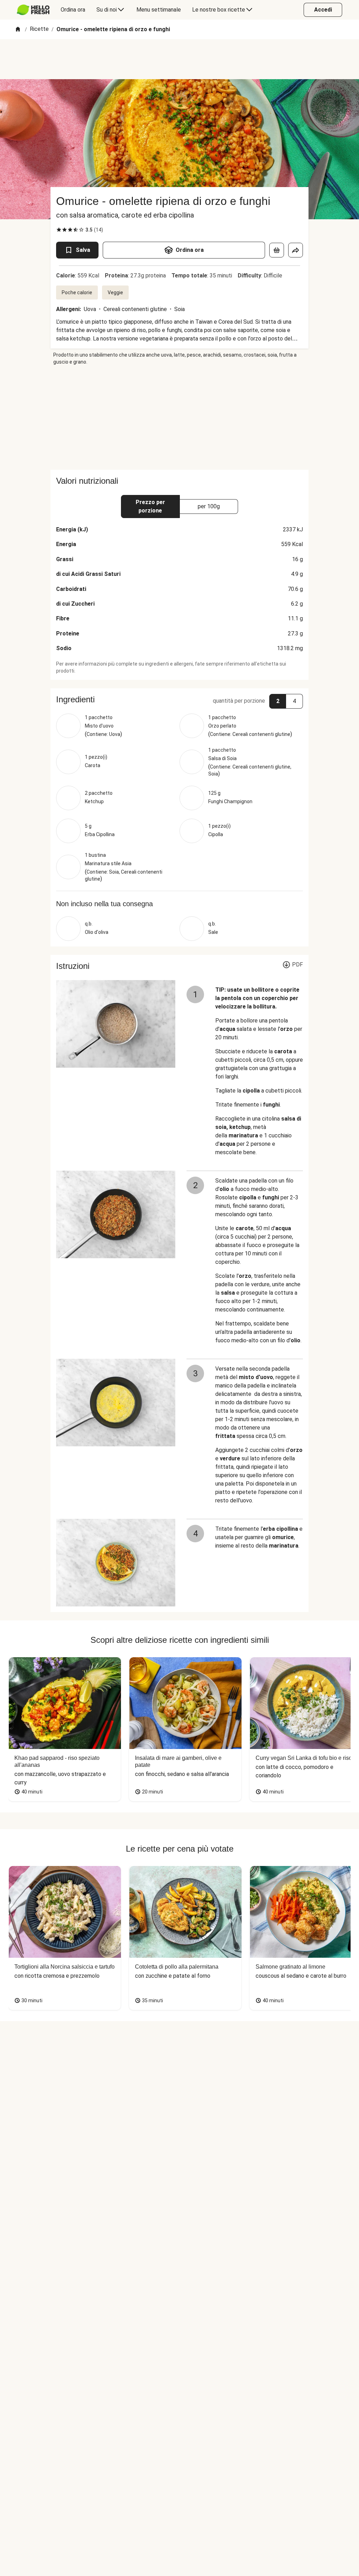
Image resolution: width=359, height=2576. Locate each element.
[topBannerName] (179, 59)
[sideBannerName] (179, 418)
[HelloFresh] (33, 10)
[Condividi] (296, 250)
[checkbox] (59, 230)
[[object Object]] (277, 250)
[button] (179, 700)
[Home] (18, 30)
